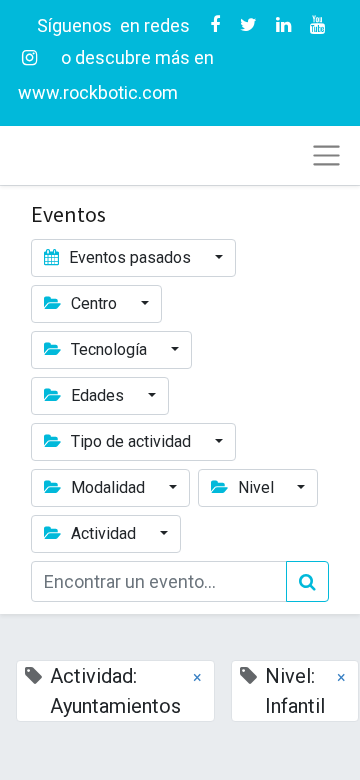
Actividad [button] (103, 533)
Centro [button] (94, 303)
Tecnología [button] (109, 349)
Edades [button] (97, 395)
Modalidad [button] (108, 487)
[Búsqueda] (307, 581)
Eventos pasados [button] (130, 257)
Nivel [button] (256, 487)
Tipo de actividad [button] (131, 441)
